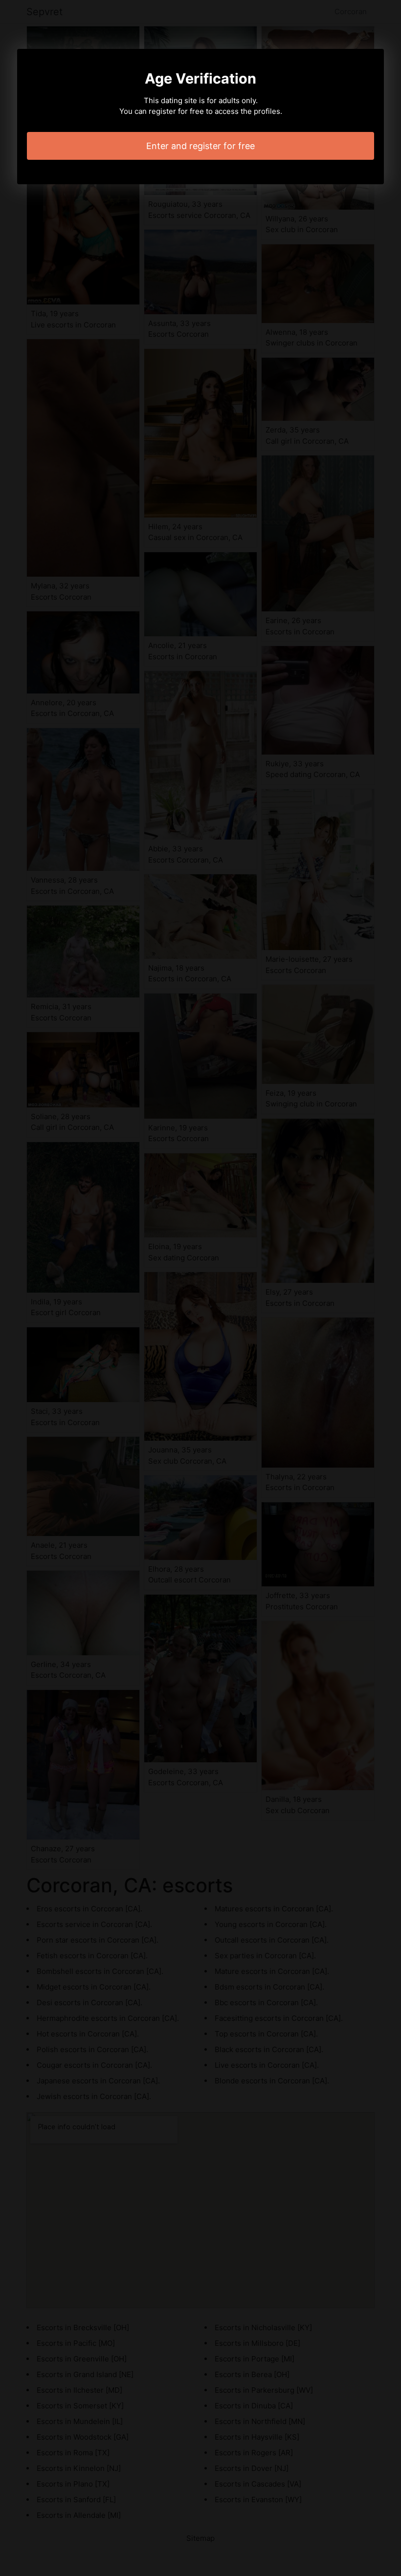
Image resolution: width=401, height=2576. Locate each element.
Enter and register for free (200, 146)
